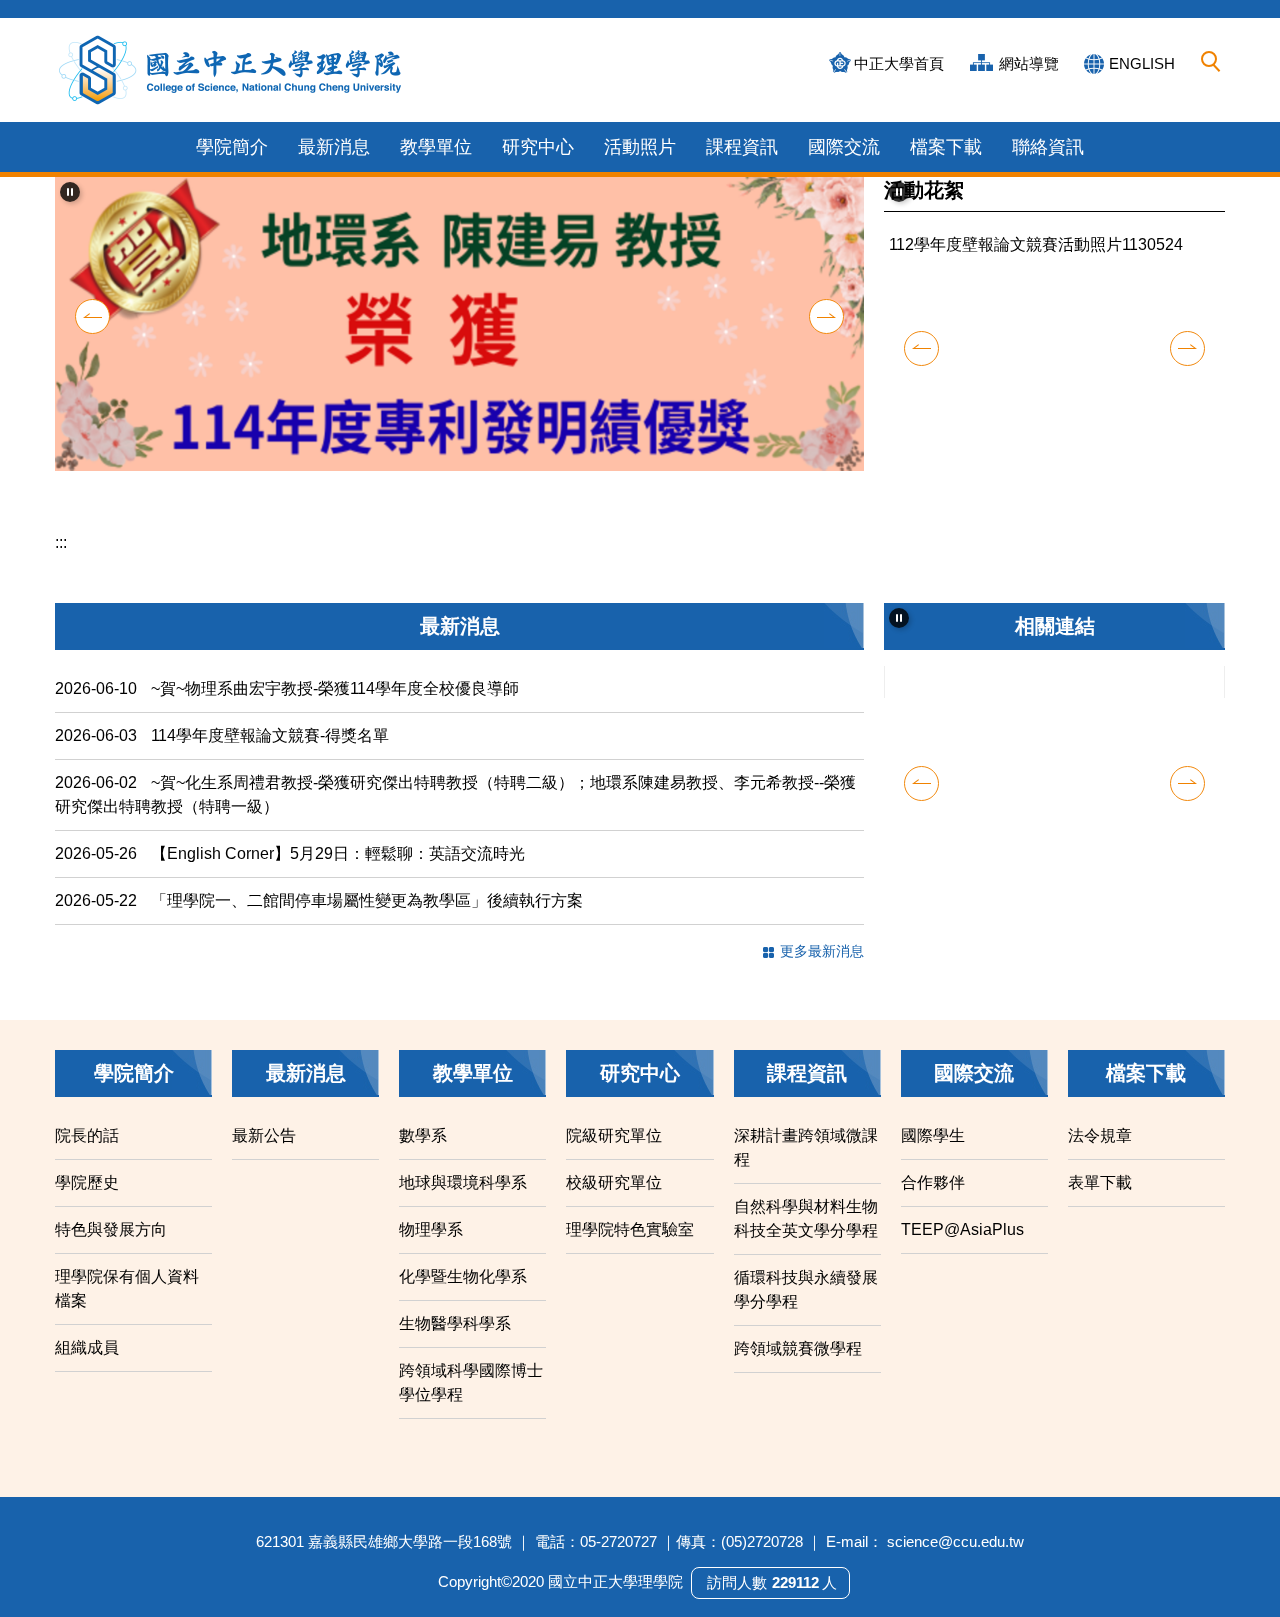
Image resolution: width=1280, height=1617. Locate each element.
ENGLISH (1142, 63)
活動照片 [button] (640, 147)
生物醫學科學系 (455, 1351)
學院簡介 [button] (232, 147)
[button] (1211, 62)
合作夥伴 (933, 1210)
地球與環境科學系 (463, 1210)
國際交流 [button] (844, 147)
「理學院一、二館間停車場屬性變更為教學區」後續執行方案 (367, 928)
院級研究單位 (614, 1163)
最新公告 (264, 1163)
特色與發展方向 (111, 1257)
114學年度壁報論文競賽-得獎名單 (270, 763)
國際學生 (933, 1163)
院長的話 (87, 1163)
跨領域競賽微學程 (798, 1376)
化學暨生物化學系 (463, 1304)
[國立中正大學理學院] (231, 70)
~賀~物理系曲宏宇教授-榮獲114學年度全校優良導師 (335, 716)
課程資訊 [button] (742, 147)
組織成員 (87, 1375)
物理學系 (431, 1257)
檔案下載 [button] (946, 147)
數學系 (423, 1163)
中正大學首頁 (899, 63)
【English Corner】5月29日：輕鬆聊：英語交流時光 (338, 881)
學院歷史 (87, 1210)
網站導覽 (1029, 63)
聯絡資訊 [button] (1048, 147)
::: (61, 570)
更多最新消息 (822, 979)
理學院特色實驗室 (630, 1257)
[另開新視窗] (1055, 728)
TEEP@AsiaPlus (962, 1257)
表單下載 (1100, 1210)
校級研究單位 (614, 1210)
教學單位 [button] (436, 147)
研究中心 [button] (538, 147)
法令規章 (1100, 1163)
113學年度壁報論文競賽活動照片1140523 (1036, 465)
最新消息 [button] (334, 147)
